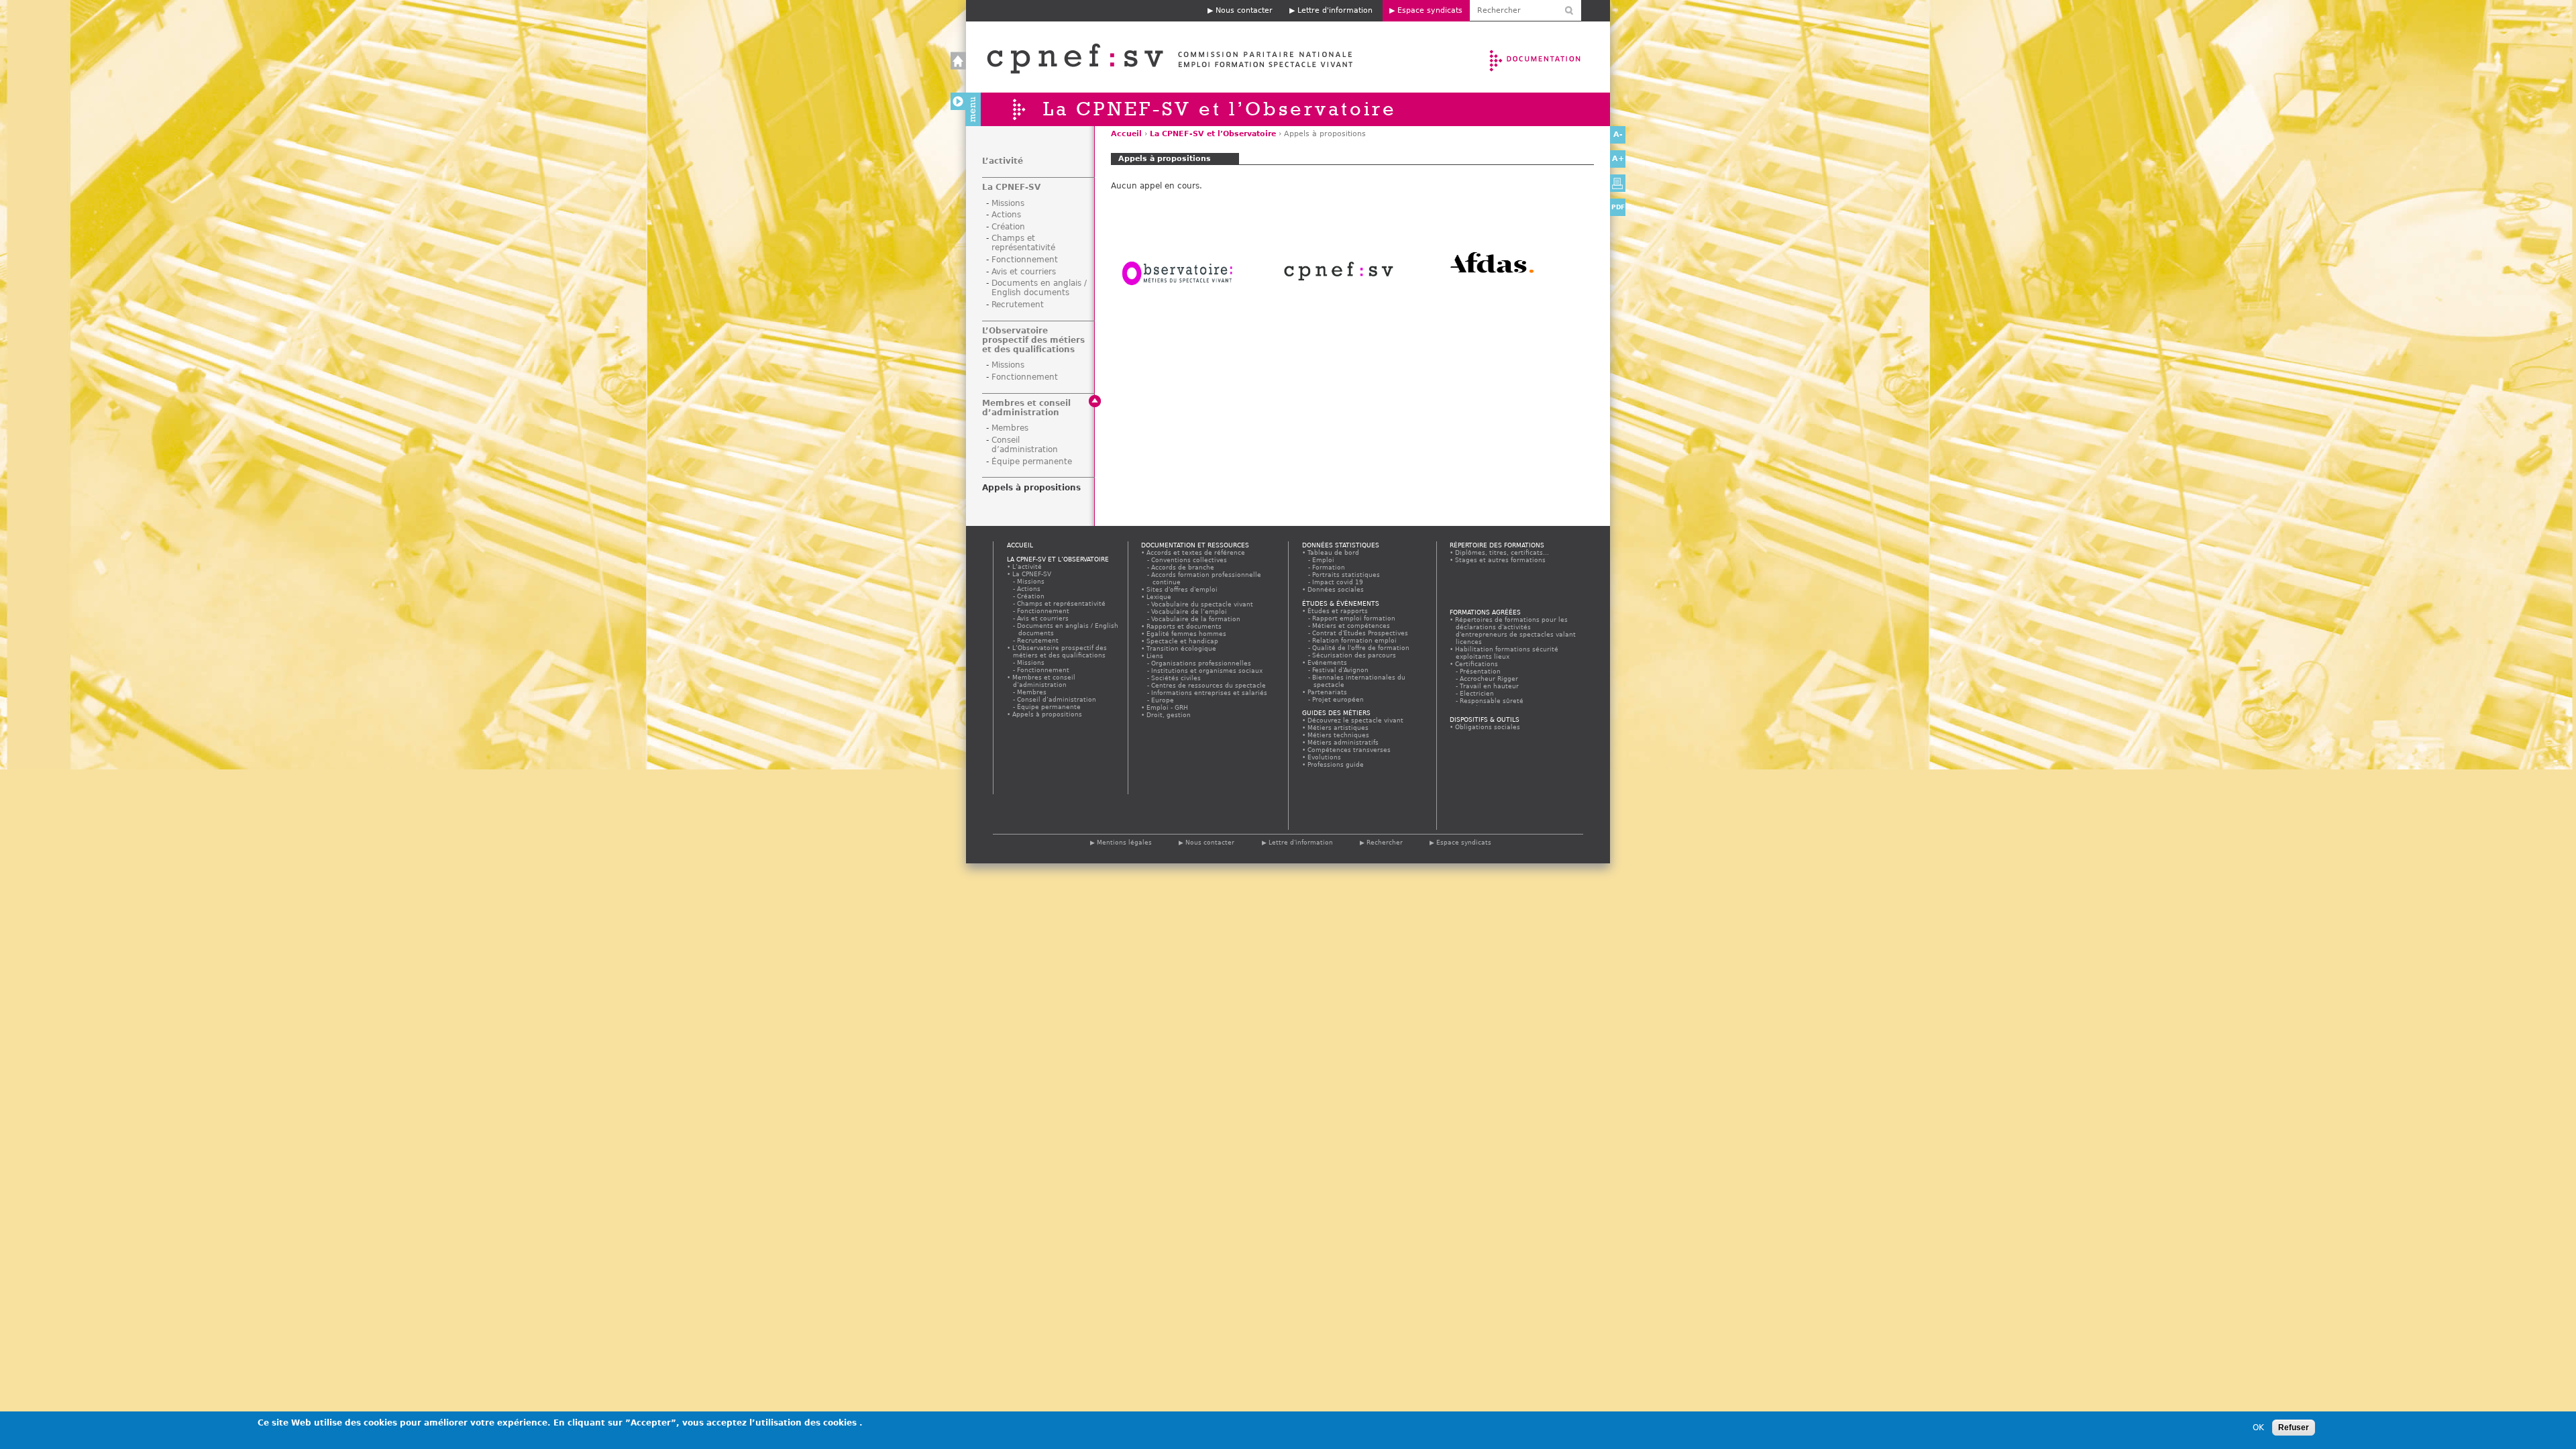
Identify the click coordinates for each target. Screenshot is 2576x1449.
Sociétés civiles (1177, 678)
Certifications (1477, 664)
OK (2258, 1428)
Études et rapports (1338, 611)
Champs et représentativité (1023, 243)
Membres (1010, 428)
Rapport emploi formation (1354, 618)
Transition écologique (1182, 648)
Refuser (2294, 1428)
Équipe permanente (1032, 462)
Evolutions (1325, 757)
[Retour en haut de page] (1095, 401)
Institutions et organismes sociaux (1207, 670)
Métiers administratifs (1343, 742)
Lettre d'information (1335, 10)
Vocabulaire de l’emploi (1190, 611)
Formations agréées (1485, 612)
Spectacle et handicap (1183, 641)
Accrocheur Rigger (1490, 679)
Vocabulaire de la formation (1196, 619)
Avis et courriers (1024, 272)
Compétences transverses (1349, 750)
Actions (1006, 215)
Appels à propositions (1031, 488)
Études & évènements (1341, 603)
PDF (1618, 207)
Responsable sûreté (1492, 701)
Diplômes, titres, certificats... (1502, 552)
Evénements (1328, 662)
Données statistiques (1341, 545)
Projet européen (1339, 699)
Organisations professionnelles (1202, 663)
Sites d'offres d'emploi (1182, 589)
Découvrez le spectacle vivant (1356, 720)
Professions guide (1336, 764)
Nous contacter (1244, 10)
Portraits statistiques (1347, 575)
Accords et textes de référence (1196, 552)
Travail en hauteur (1490, 686)
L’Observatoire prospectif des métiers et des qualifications (1033, 340)
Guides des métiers (1336, 713)
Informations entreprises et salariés (1210, 693)
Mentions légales (1124, 842)
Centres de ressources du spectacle (1209, 685)
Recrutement (1018, 305)
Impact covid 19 (1338, 582)
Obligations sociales (1488, 727)
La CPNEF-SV (1011, 187)
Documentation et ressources (1548, 57)
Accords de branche (1183, 567)
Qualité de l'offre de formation (1361, 648)
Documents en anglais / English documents (1039, 288)
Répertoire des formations (1497, 545)
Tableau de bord (1334, 552)
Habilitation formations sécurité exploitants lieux (1507, 653)
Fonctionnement (1025, 260)
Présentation (1481, 671)
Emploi (1324, 560)
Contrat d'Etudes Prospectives (1361, 633)
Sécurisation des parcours (1355, 655)
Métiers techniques (1339, 735)
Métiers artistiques (1338, 728)
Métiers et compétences (1352, 626)
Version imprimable (1618, 183)
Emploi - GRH (1168, 707)
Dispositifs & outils (1485, 719)
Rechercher (1385, 842)
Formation (1329, 567)
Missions (1008, 203)
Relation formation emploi (1355, 640)
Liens (1155, 656)
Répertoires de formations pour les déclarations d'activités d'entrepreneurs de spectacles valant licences (1516, 631)
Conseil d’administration (1025, 445)
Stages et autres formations (1501, 560)
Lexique (1159, 597)
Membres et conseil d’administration (1026, 408)
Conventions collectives (1190, 560)
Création (1008, 227)
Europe (1163, 700)
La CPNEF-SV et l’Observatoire (1213, 134)
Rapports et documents (1184, 626)
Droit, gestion (1169, 715)
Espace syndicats (1430, 10)
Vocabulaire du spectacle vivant (1203, 604)
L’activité (1003, 161)
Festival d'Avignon (1341, 670)
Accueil (1156, 57)
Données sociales (1336, 589)
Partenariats (1328, 692)
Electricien (1478, 693)
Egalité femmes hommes (1187, 634)
